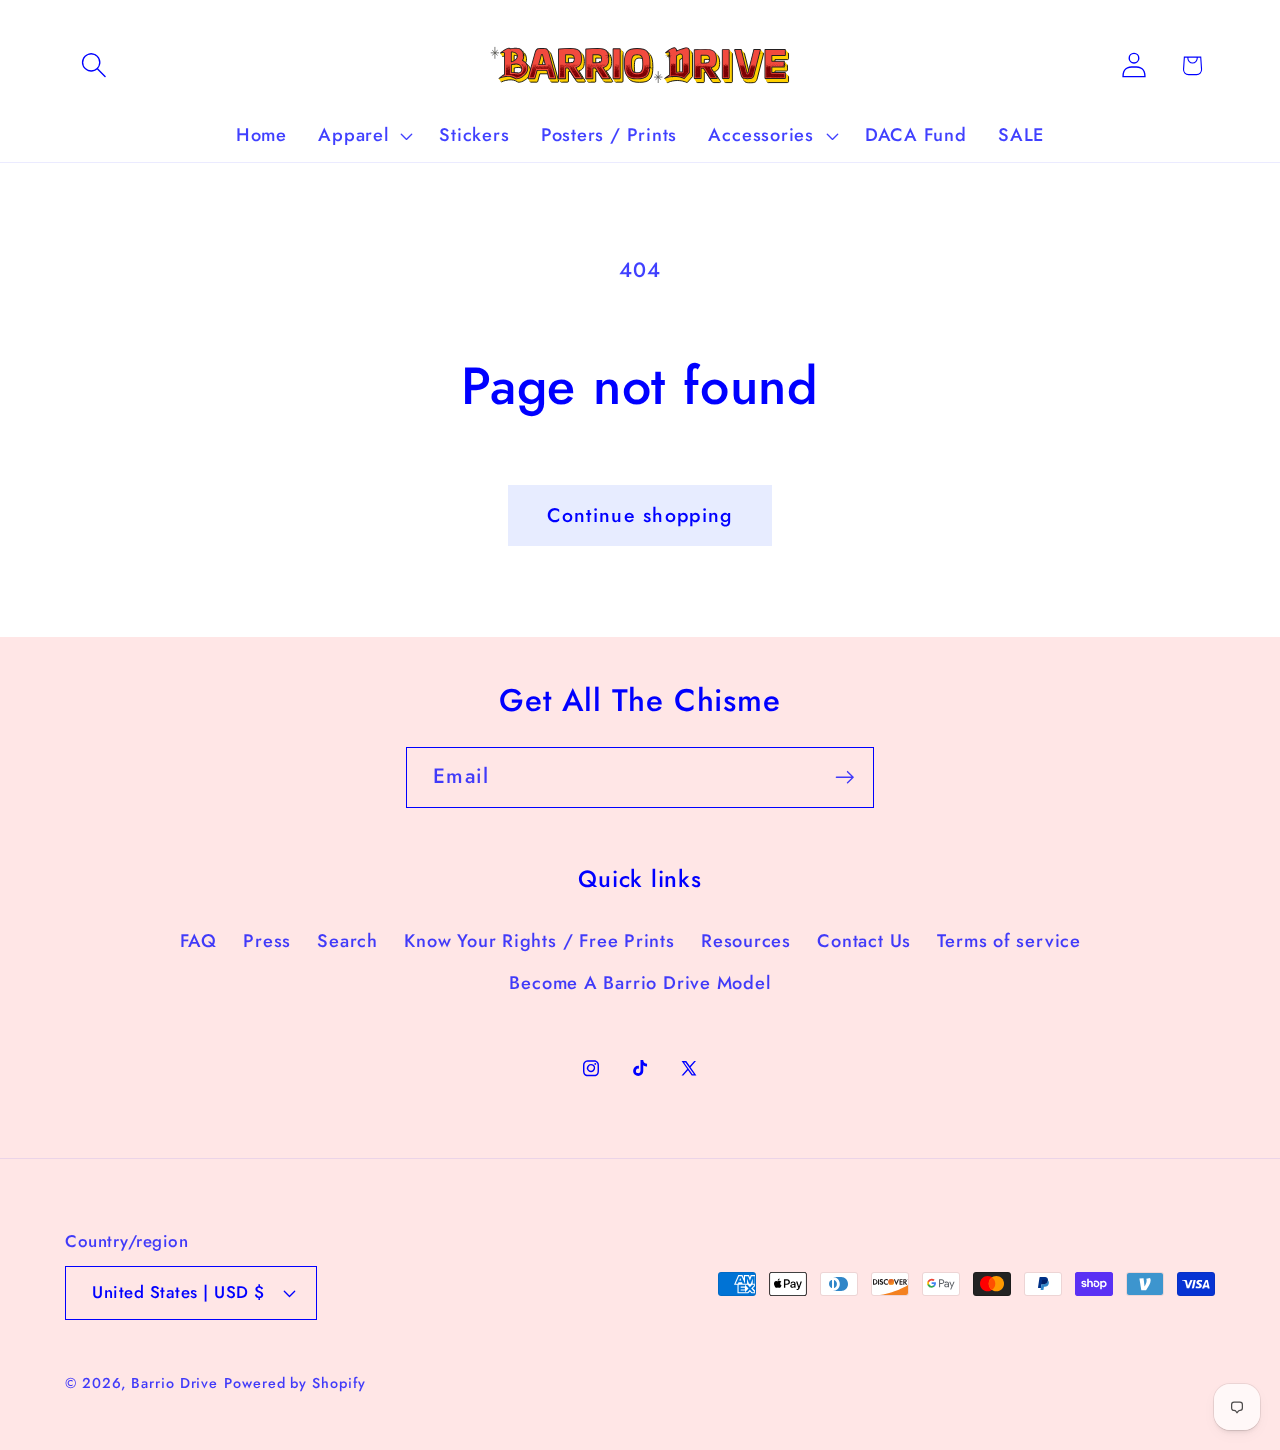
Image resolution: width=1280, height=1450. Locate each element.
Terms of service (1008, 941)
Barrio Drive (174, 1382)
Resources (746, 941)
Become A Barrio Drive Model (639, 983)
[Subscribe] (844, 777)
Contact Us (864, 941)
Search (347, 941)
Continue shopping (639, 515)
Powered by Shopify (294, 1382)
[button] (93, 65)
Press (267, 941)
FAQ (198, 941)
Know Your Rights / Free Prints (539, 941)
